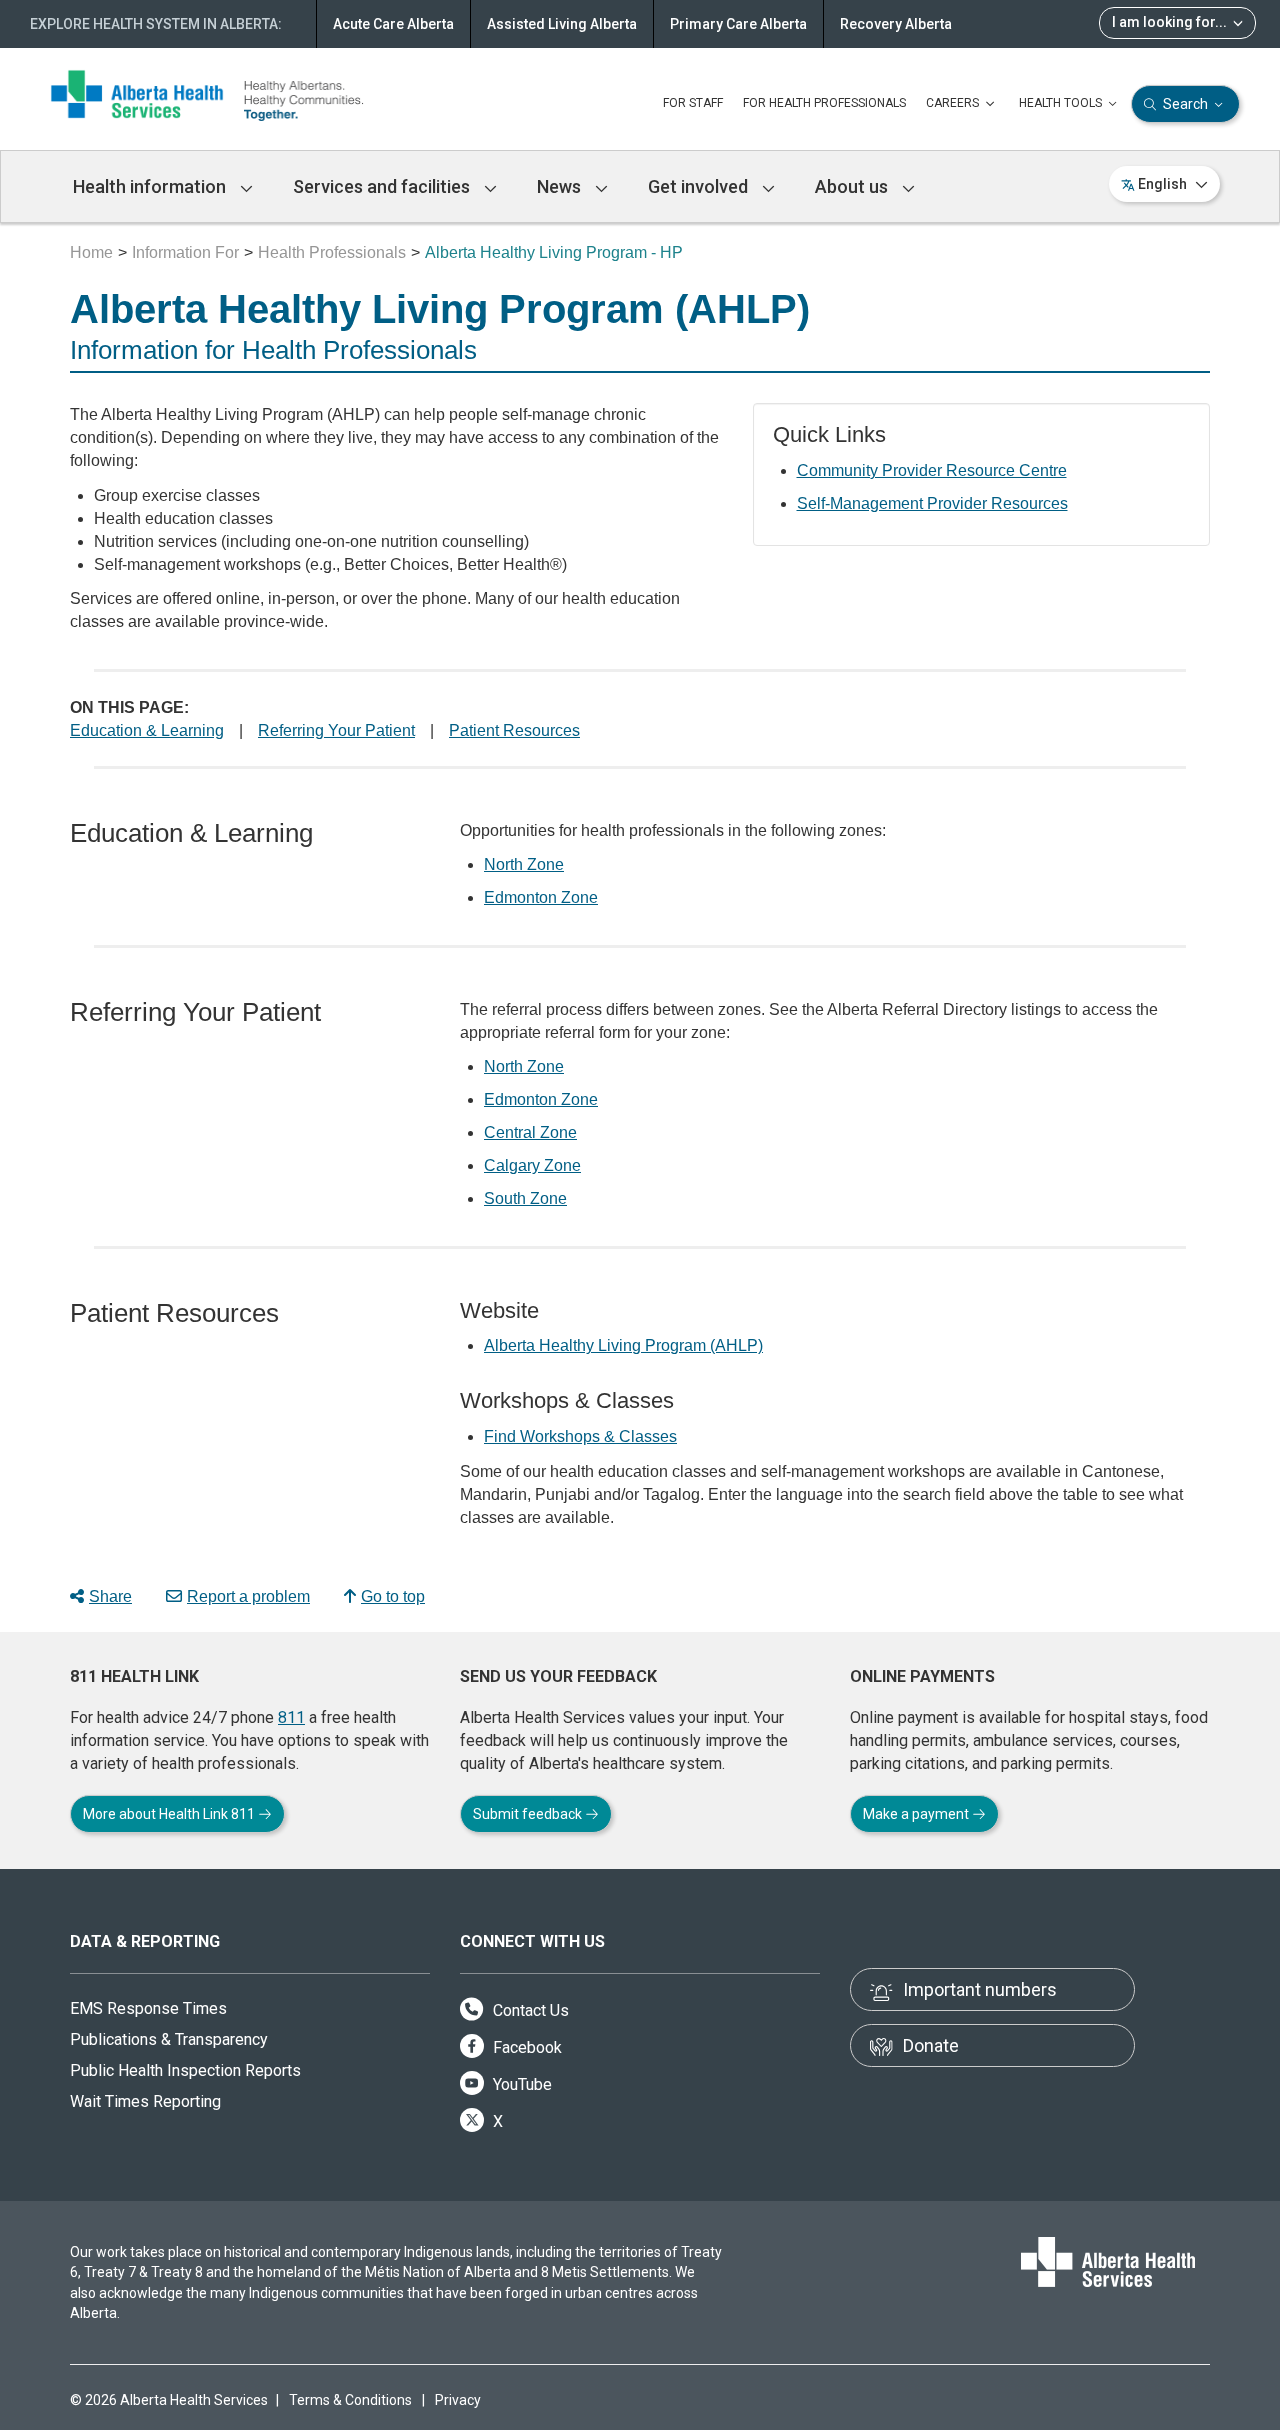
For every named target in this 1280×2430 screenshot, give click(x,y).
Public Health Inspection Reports (185, 2070)
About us (853, 186)
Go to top (393, 1596)
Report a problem (248, 1596)
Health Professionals (332, 252)
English (1162, 184)
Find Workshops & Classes (580, 1436)
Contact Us (529, 2010)
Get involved (700, 186)
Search (1185, 104)
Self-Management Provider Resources (932, 503)
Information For (185, 252)
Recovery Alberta (896, 24)
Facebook (525, 2047)
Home (91, 252)
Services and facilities (383, 186)
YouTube (520, 2084)
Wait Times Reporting (145, 2101)
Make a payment (917, 1814)
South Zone (525, 1198)
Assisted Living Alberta (562, 24)
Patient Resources (514, 730)
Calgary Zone (532, 1165)
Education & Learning (147, 730)
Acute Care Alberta (393, 24)
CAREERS (954, 103)
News (561, 186)
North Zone (524, 864)
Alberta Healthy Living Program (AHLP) (623, 1345)
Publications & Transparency (169, 2039)
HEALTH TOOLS (1062, 103)
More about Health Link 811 (170, 1814)
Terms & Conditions (350, 2400)
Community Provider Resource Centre (932, 470)
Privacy (458, 2400)
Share (110, 1596)
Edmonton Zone (541, 897)
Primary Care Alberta (738, 24)
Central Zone (530, 1132)
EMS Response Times (148, 2008)
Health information (151, 186)
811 (291, 1717)
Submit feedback (529, 1814)
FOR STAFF (693, 103)
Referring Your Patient (336, 730)
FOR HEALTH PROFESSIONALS (824, 103)
